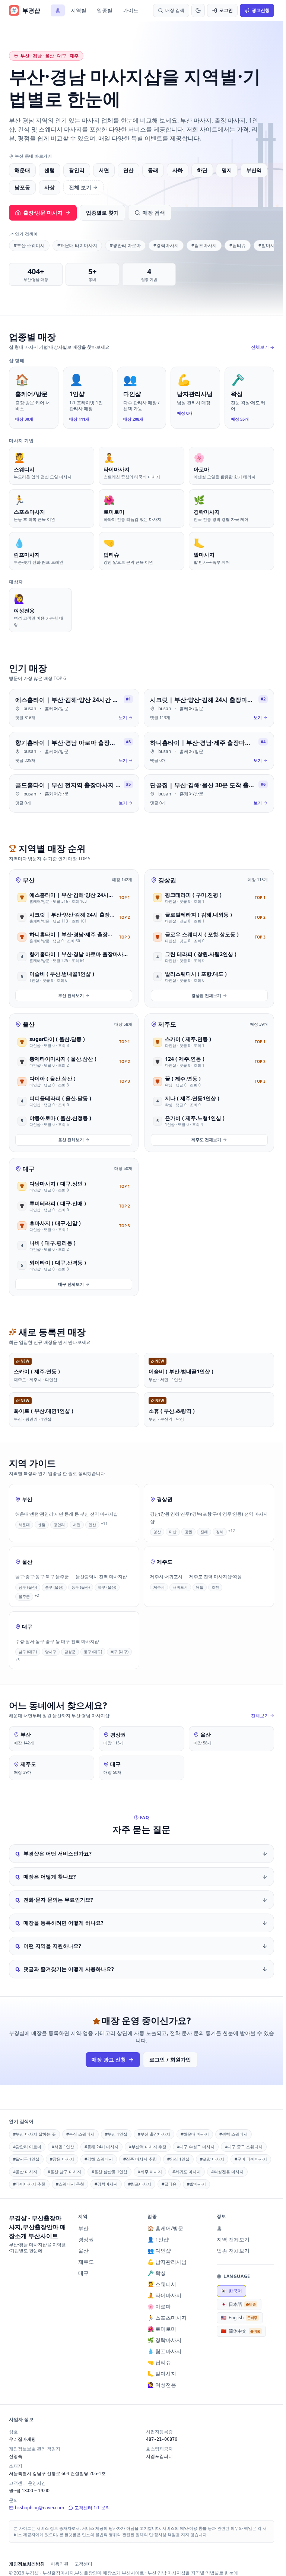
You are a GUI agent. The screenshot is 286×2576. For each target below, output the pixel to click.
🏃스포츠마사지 (167, 2318)
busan (30, 708)
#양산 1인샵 (178, 2159)
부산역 (254, 170)
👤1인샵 (158, 2239)
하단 (202, 170)
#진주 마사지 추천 (140, 2159)
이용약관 (60, 2564)
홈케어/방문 (57, 708)
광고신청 (261, 10)
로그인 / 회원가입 (170, 2059)
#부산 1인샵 (116, 2134)
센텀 (50, 170)
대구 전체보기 (71, 1284)
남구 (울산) (28, 1587)
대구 (29, 1169)
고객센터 (83, 2564)
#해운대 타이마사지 (77, 245)
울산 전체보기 (71, 1140)
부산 (29, 880)
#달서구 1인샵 (26, 2159)
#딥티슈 (238, 245)
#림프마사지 (204, 245)
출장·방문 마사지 (43, 213)
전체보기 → (263, 347)
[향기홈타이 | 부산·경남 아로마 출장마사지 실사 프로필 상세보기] (74, 751)
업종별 (105, 10)
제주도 (167, 1024)
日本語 (238, 2304)
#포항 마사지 (212, 2159)
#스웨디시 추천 (70, 2184)
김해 (220, 1532)
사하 (178, 170)
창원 (188, 1532)
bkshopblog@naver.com (39, 2508)
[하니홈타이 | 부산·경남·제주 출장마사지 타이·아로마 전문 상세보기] (209, 751)
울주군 (24, 1596)
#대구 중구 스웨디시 (244, 2147)
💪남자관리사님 (167, 2262)
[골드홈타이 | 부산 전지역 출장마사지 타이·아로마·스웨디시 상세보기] (74, 793)
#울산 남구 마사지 (64, 2172)
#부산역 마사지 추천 (148, 2147)
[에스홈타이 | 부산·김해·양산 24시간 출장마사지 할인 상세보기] (74, 708)
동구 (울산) (81, 1587)
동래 (153, 170)
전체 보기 (80, 187)
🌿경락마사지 (164, 2340)
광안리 (77, 170)
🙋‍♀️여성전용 (162, 2385)
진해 (204, 1532)
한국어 (231, 2291)
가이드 (131, 10)
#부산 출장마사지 (154, 2134)
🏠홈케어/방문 (165, 2228)
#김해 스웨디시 (99, 2159)
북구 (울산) (107, 1587)
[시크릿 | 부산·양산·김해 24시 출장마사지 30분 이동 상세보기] (209, 708)
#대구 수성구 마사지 (196, 2147)
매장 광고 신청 (109, 2059)
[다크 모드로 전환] (198, 10)
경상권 (167, 880)
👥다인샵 (159, 2251)
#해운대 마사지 (195, 2134)
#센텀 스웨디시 (233, 2134)
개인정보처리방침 (27, 2564)
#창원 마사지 (62, 2159)
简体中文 (241, 2331)
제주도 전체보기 (206, 1140)
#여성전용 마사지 (227, 2172)
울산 (29, 1024)
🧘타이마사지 (164, 2295)
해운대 (22, 170)
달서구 (51, 1652)
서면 (104, 170)
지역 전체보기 (233, 2239)
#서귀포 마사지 (187, 2172)
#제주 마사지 (150, 2172)
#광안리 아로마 (125, 245)
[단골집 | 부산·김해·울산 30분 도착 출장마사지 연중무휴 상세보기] (209, 793)
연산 (128, 170)
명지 (227, 170)
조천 (215, 1587)
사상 (50, 187)
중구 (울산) (54, 1587)
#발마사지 (269, 245)
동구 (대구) (93, 1652)
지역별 (79, 10)
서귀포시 (180, 1587)
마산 (173, 1532)
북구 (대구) (119, 1652)
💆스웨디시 (162, 2284)
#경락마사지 (166, 245)
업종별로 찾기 (102, 213)
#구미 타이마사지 (251, 2159)
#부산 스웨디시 (29, 245)
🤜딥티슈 (159, 2362)
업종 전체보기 (233, 2251)
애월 (200, 1587)
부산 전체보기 (71, 995)
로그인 (226, 10)
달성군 (70, 1652)
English (239, 2318)
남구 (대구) (28, 1652)
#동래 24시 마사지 (101, 2147)
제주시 (159, 1587)
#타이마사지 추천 (29, 2184)
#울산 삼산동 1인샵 (109, 2172)
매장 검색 (154, 213)
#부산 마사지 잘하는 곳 (34, 2134)
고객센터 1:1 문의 (92, 2508)
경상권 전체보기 (206, 995)
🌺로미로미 (162, 2329)
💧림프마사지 (164, 2351)
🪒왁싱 (157, 2273)
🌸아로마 (159, 2306)
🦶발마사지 (162, 2374)
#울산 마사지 (25, 2172)
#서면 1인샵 (63, 2147)
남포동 (22, 187)
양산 (157, 1532)
